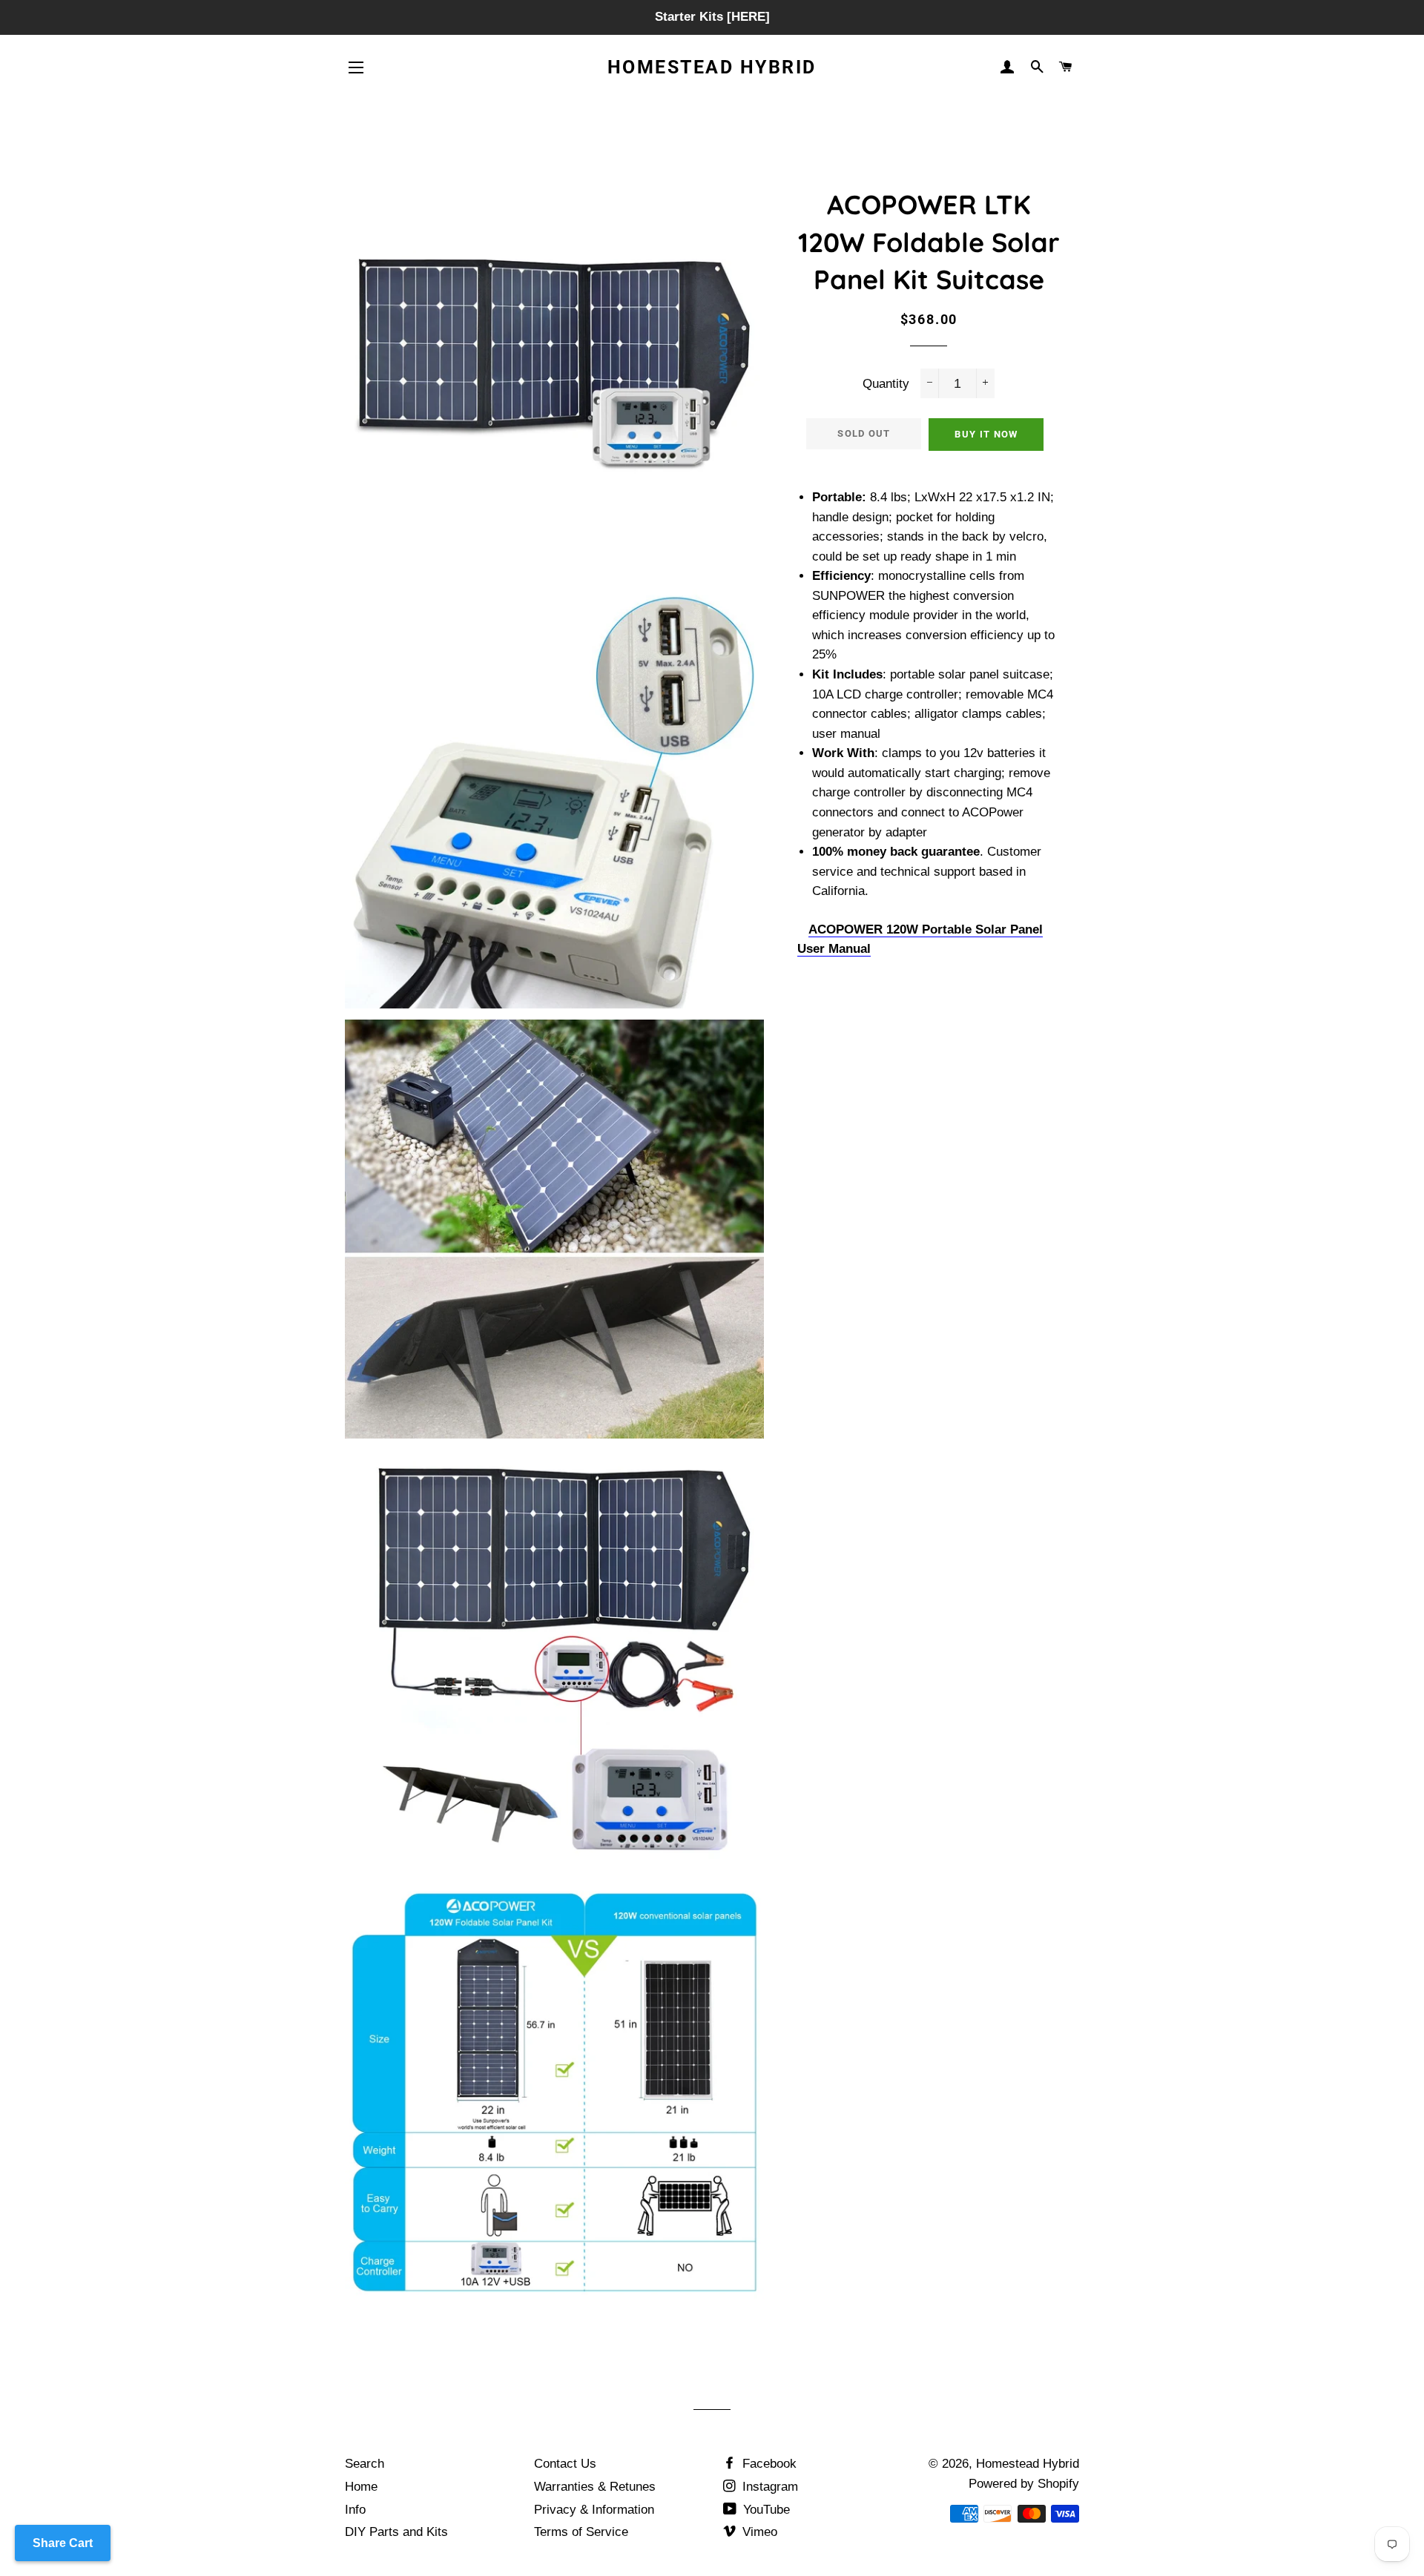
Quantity (886, 384)
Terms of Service (581, 2532)
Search (365, 2464)
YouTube (765, 2510)
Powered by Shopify (1024, 2484)
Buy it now (986, 434)
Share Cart (63, 2543)
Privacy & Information (594, 2510)
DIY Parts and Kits (396, 2532)
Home (361, 2487)
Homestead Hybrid (712, 67)
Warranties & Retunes (595, 2487)
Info (355, 2510)
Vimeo (758, 2532)
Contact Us (565, 2464)
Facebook (768, 2464)
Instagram (768, 2487)
